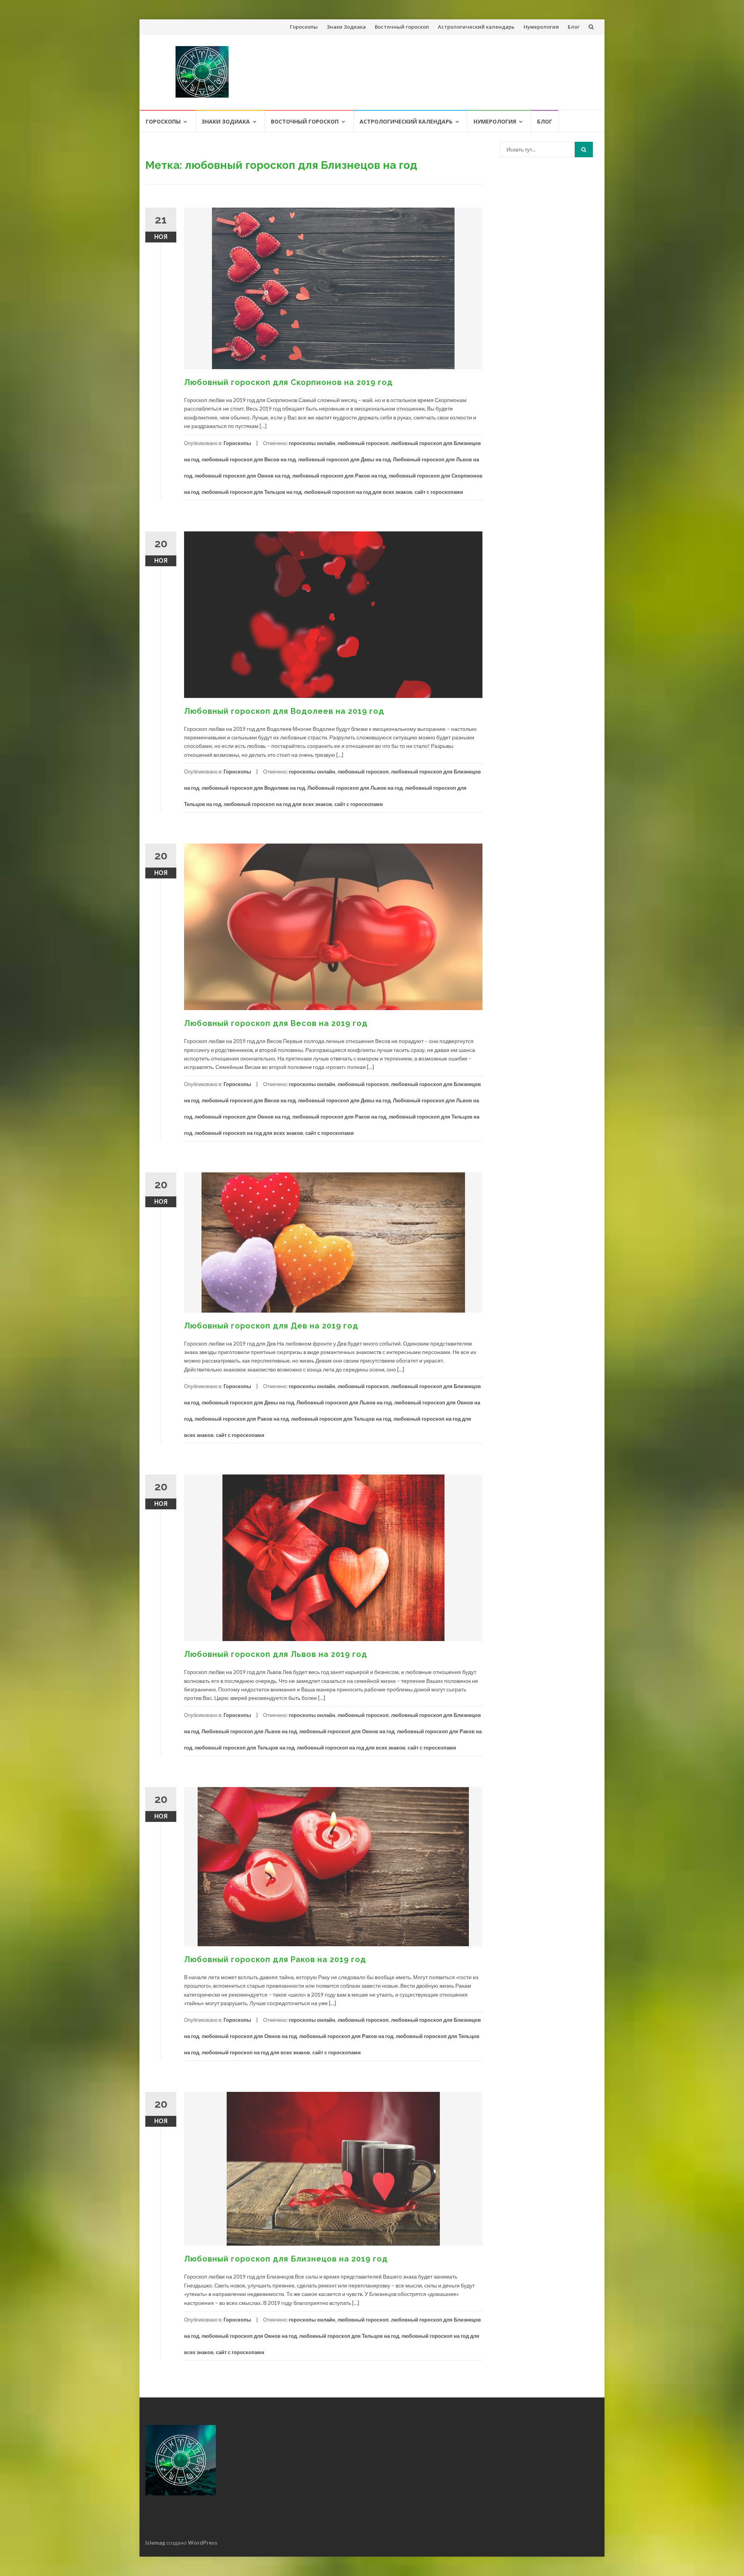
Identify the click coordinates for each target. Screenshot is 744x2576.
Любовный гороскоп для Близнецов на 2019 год (286, 2259)
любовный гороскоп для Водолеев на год (253, 788)
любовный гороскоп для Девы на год (344, 459)
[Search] (584, 150)
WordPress (203, 2542)
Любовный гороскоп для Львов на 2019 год (276, 1654)
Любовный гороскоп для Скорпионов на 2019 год (288, 382)
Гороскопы (304, 27)
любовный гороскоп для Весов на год (249, 459)
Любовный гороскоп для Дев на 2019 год (271, 1326)
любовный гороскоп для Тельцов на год (251, 492)
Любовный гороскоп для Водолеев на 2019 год (284, 711)
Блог (574, 27)
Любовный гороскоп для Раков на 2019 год (275, 1959)
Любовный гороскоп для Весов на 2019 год (276, 1023)
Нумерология (541, 27)
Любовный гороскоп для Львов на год (355, 788)
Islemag (155, 2542)
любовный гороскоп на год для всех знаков (358, 492)
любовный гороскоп (363, 443)
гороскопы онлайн (312, 443)
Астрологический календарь (476, 27)
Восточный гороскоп (402, 27)
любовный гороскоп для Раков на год (339, 476)
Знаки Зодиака (346, 27)
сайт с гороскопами (439, 492)
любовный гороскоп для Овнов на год (242, 476)
